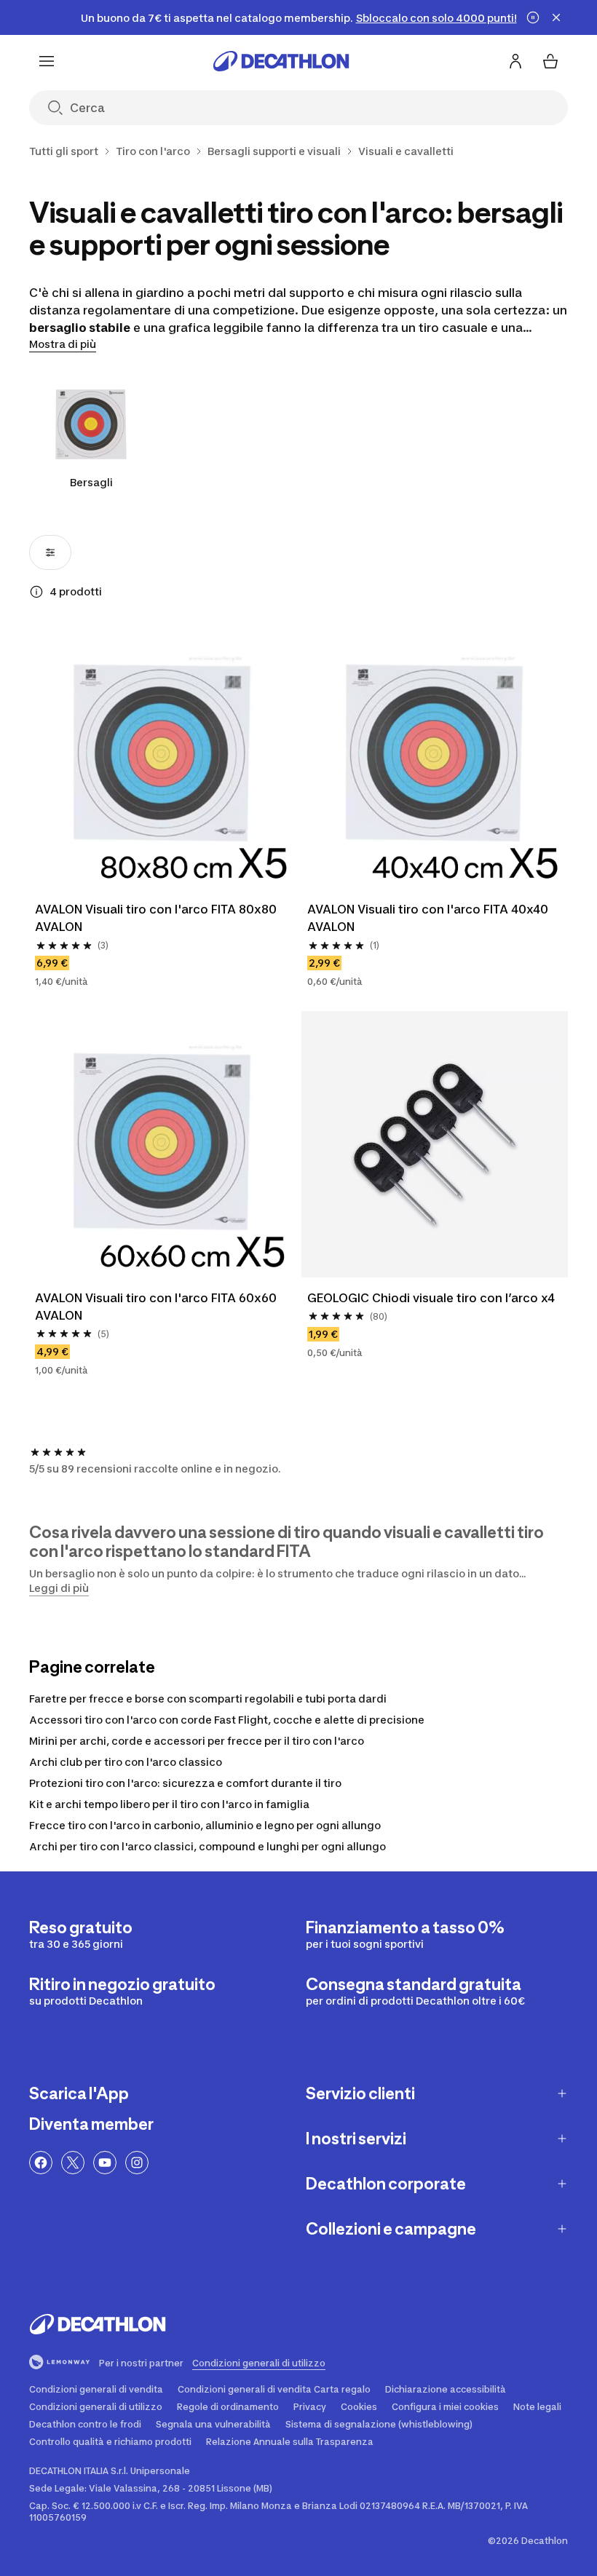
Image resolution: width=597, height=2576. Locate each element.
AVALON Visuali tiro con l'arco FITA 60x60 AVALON (156, 1307)
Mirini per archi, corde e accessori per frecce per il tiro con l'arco (197, 1741)
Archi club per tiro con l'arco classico (126, 1762)
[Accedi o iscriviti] (515, 61)
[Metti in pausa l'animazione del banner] (533, 17)
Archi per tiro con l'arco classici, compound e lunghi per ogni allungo (207, 1846)
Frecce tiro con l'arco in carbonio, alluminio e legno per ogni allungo (205, 1825)
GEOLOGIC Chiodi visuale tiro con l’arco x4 (431, 1298)
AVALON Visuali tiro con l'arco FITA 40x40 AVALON (428, 918)
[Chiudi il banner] (556, 17)
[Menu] (47, 61)
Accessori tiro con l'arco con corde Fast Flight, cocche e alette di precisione (227, 1720)
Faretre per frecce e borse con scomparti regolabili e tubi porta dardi (208, 1699)
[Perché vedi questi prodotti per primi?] (36, 592)
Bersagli (91, 482)
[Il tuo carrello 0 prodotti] (550, 61)
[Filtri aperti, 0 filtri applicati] (50, 552)
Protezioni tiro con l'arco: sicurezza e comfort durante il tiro (185, 1783)
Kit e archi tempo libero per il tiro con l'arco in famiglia (169, 1804)
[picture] (162, 756)
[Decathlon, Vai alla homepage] (281, 61)
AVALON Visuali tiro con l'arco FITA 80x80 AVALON (156, 918)
